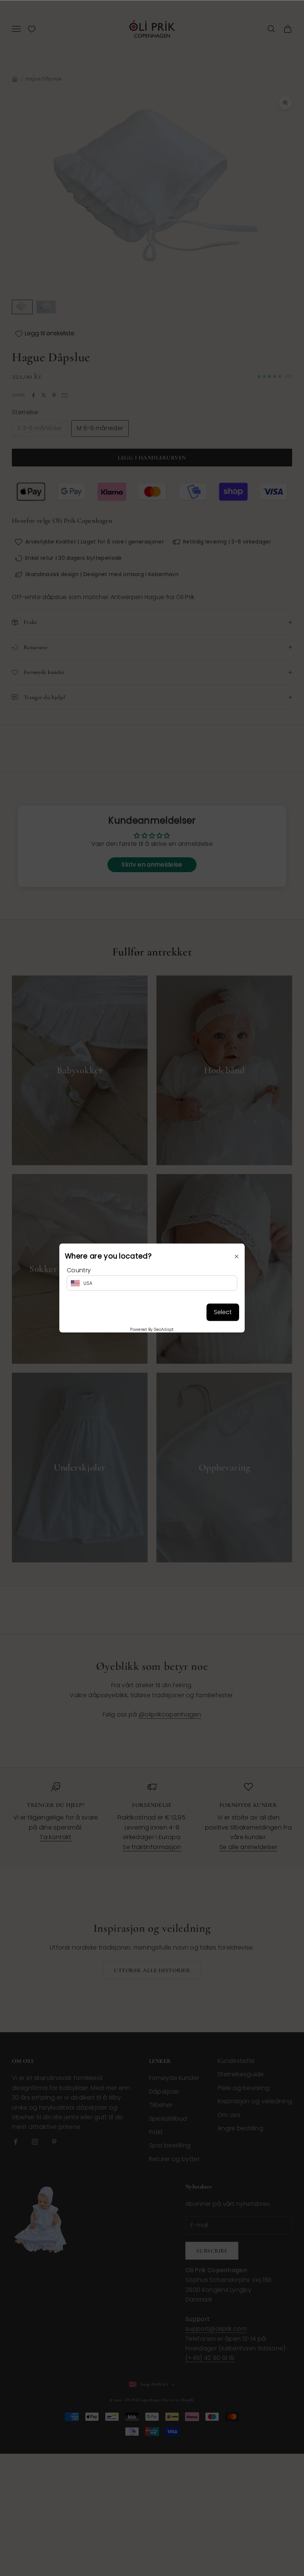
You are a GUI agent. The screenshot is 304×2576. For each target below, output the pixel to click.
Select (223, 1312)
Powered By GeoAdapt (152, 1329)
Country (79, 1270)
